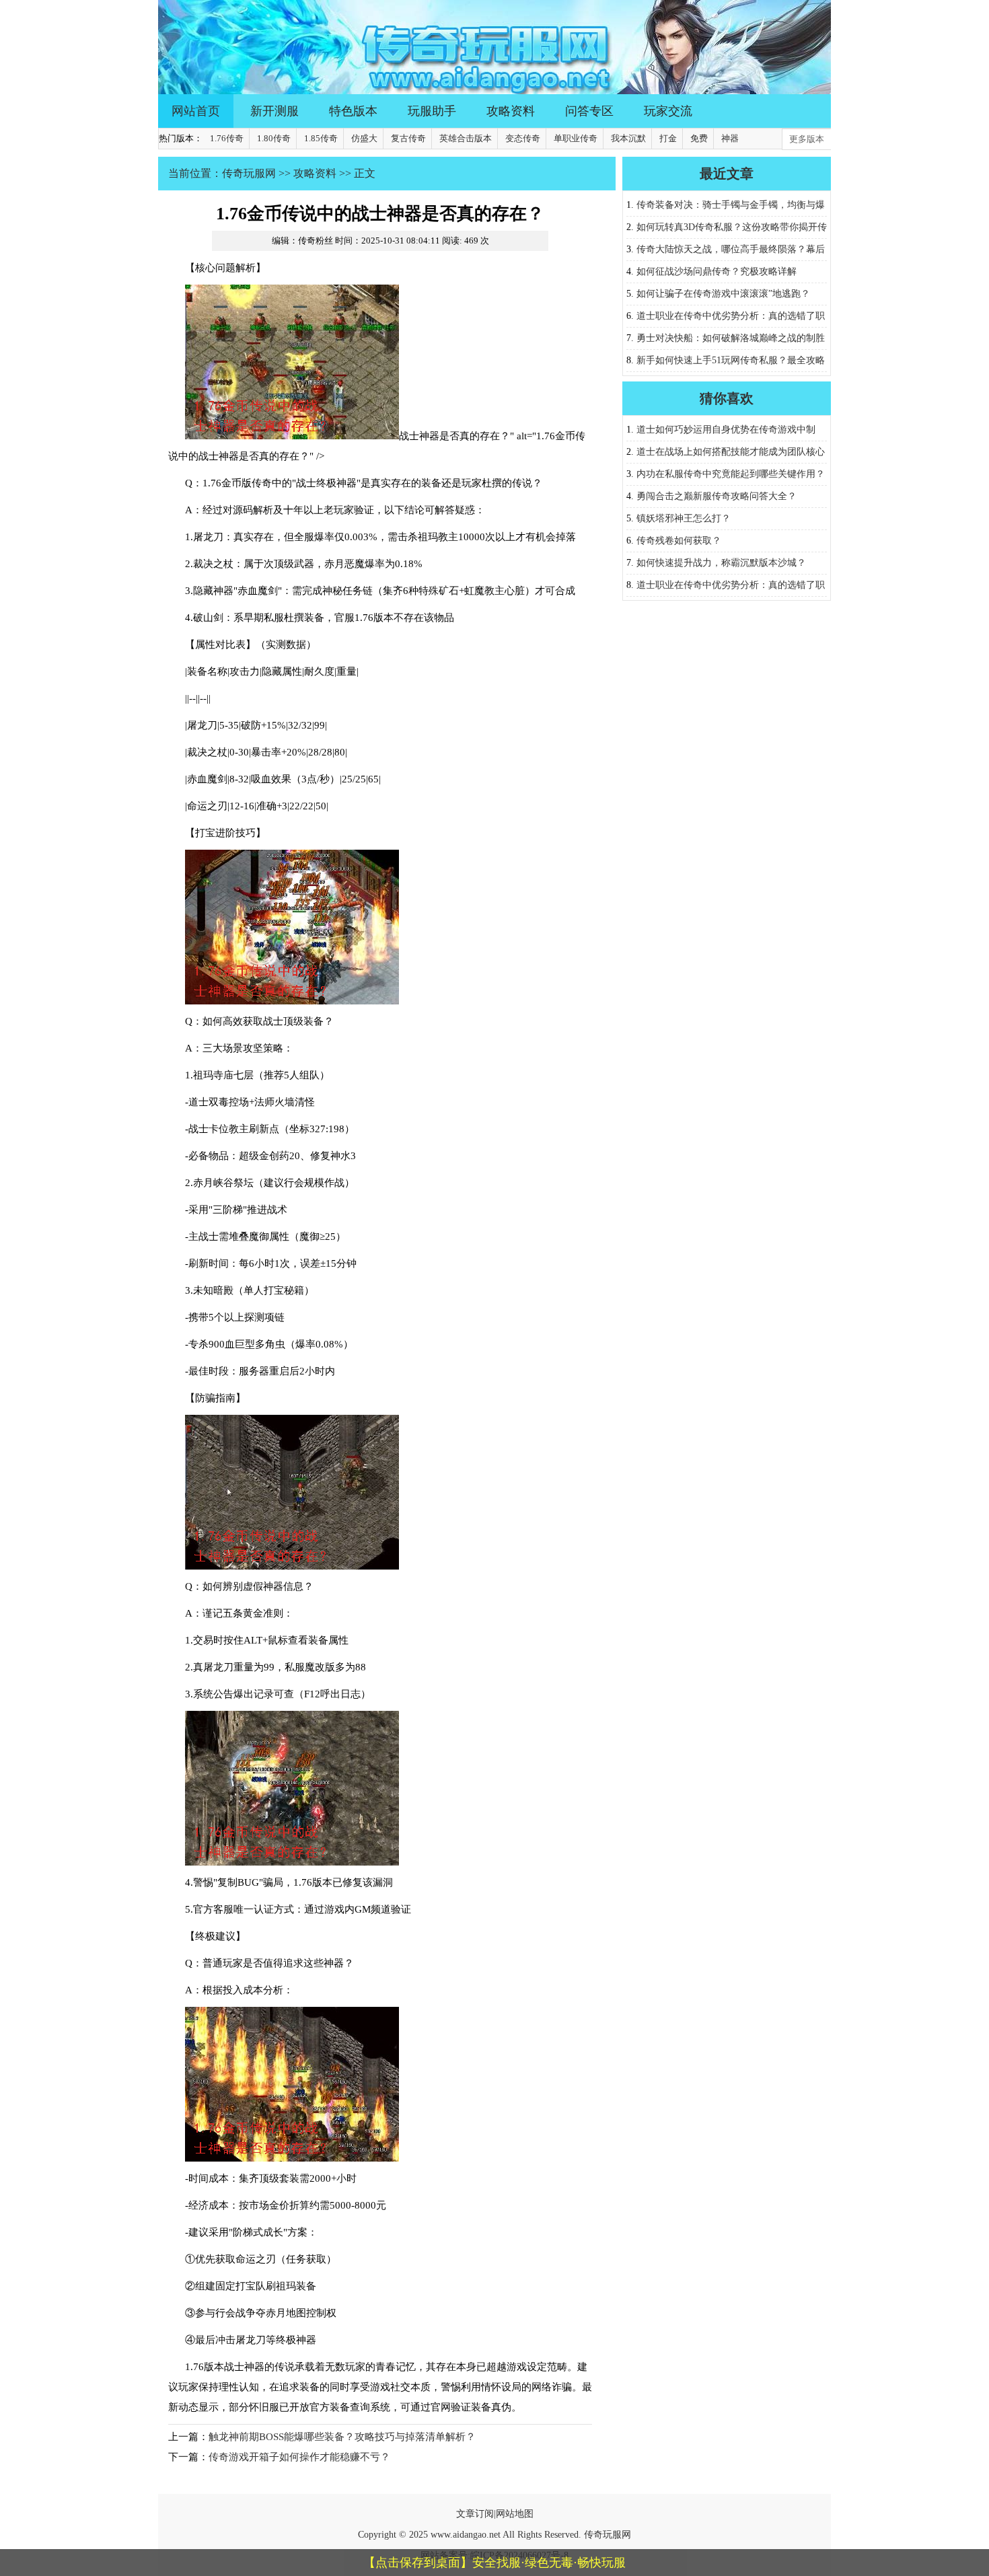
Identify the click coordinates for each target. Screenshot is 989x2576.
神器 (730, 138)
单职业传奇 (576, 138)
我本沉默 (628, 138)
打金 (668, 138)
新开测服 (274, 111)
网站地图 (515, 2514)
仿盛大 (364, 138)
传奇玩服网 (249, 173)
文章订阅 (475, 2514)
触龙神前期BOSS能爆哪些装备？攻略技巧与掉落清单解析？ (342, 2437)
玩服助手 (432, 111)
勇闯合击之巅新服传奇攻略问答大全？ (717, 496)
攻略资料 (511, 111)
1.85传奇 (321, 138)
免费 (699, 138)
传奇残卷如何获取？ (679, 541)
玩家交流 (668, 111)
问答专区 (589, 111)
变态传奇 (523, 138)
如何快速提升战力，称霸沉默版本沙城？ (721, 563)
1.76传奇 (227, 138)
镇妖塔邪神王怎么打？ (684, 518)
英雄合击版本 (466, 138)
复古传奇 (408, 138)
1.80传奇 (274, 138)
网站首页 (196, 111)
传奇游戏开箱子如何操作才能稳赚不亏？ (299, 2457)
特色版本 (353, 111)
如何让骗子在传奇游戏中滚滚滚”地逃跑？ (723, 294)
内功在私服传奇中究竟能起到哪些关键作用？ (731, 474)
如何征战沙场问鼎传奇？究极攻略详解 (717, 271)
